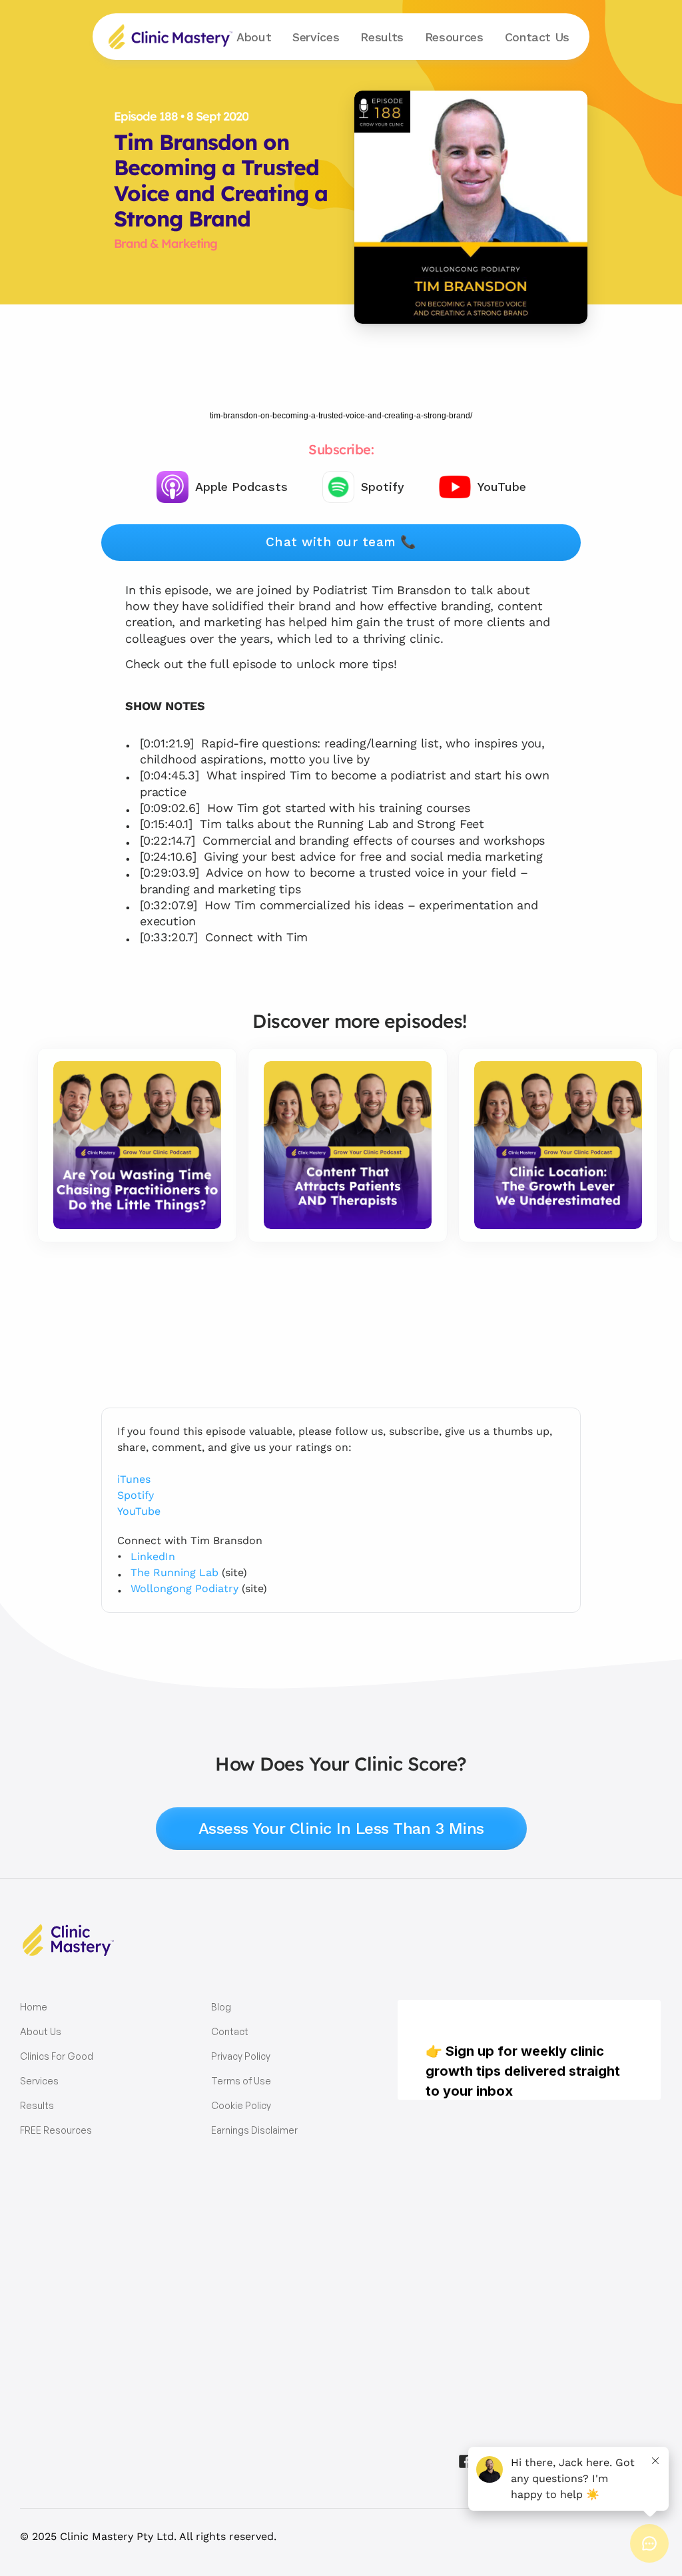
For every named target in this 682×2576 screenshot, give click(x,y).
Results (382, 37)
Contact (537, 37)
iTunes (134, 1479)
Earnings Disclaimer (254, 2130)
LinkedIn (153, 1556)
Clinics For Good (57, 2056)
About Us (41, 2031)
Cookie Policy (241, 2105)
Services (39, 2081)
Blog (221, 2007)
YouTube (139, 1511)
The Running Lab (174, 1572)
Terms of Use (241, 2081)
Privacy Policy (241, 2056)
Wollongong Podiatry (184, 1588)
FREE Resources (56, 2130)
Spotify (136, 1495)
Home (34, 2007)
